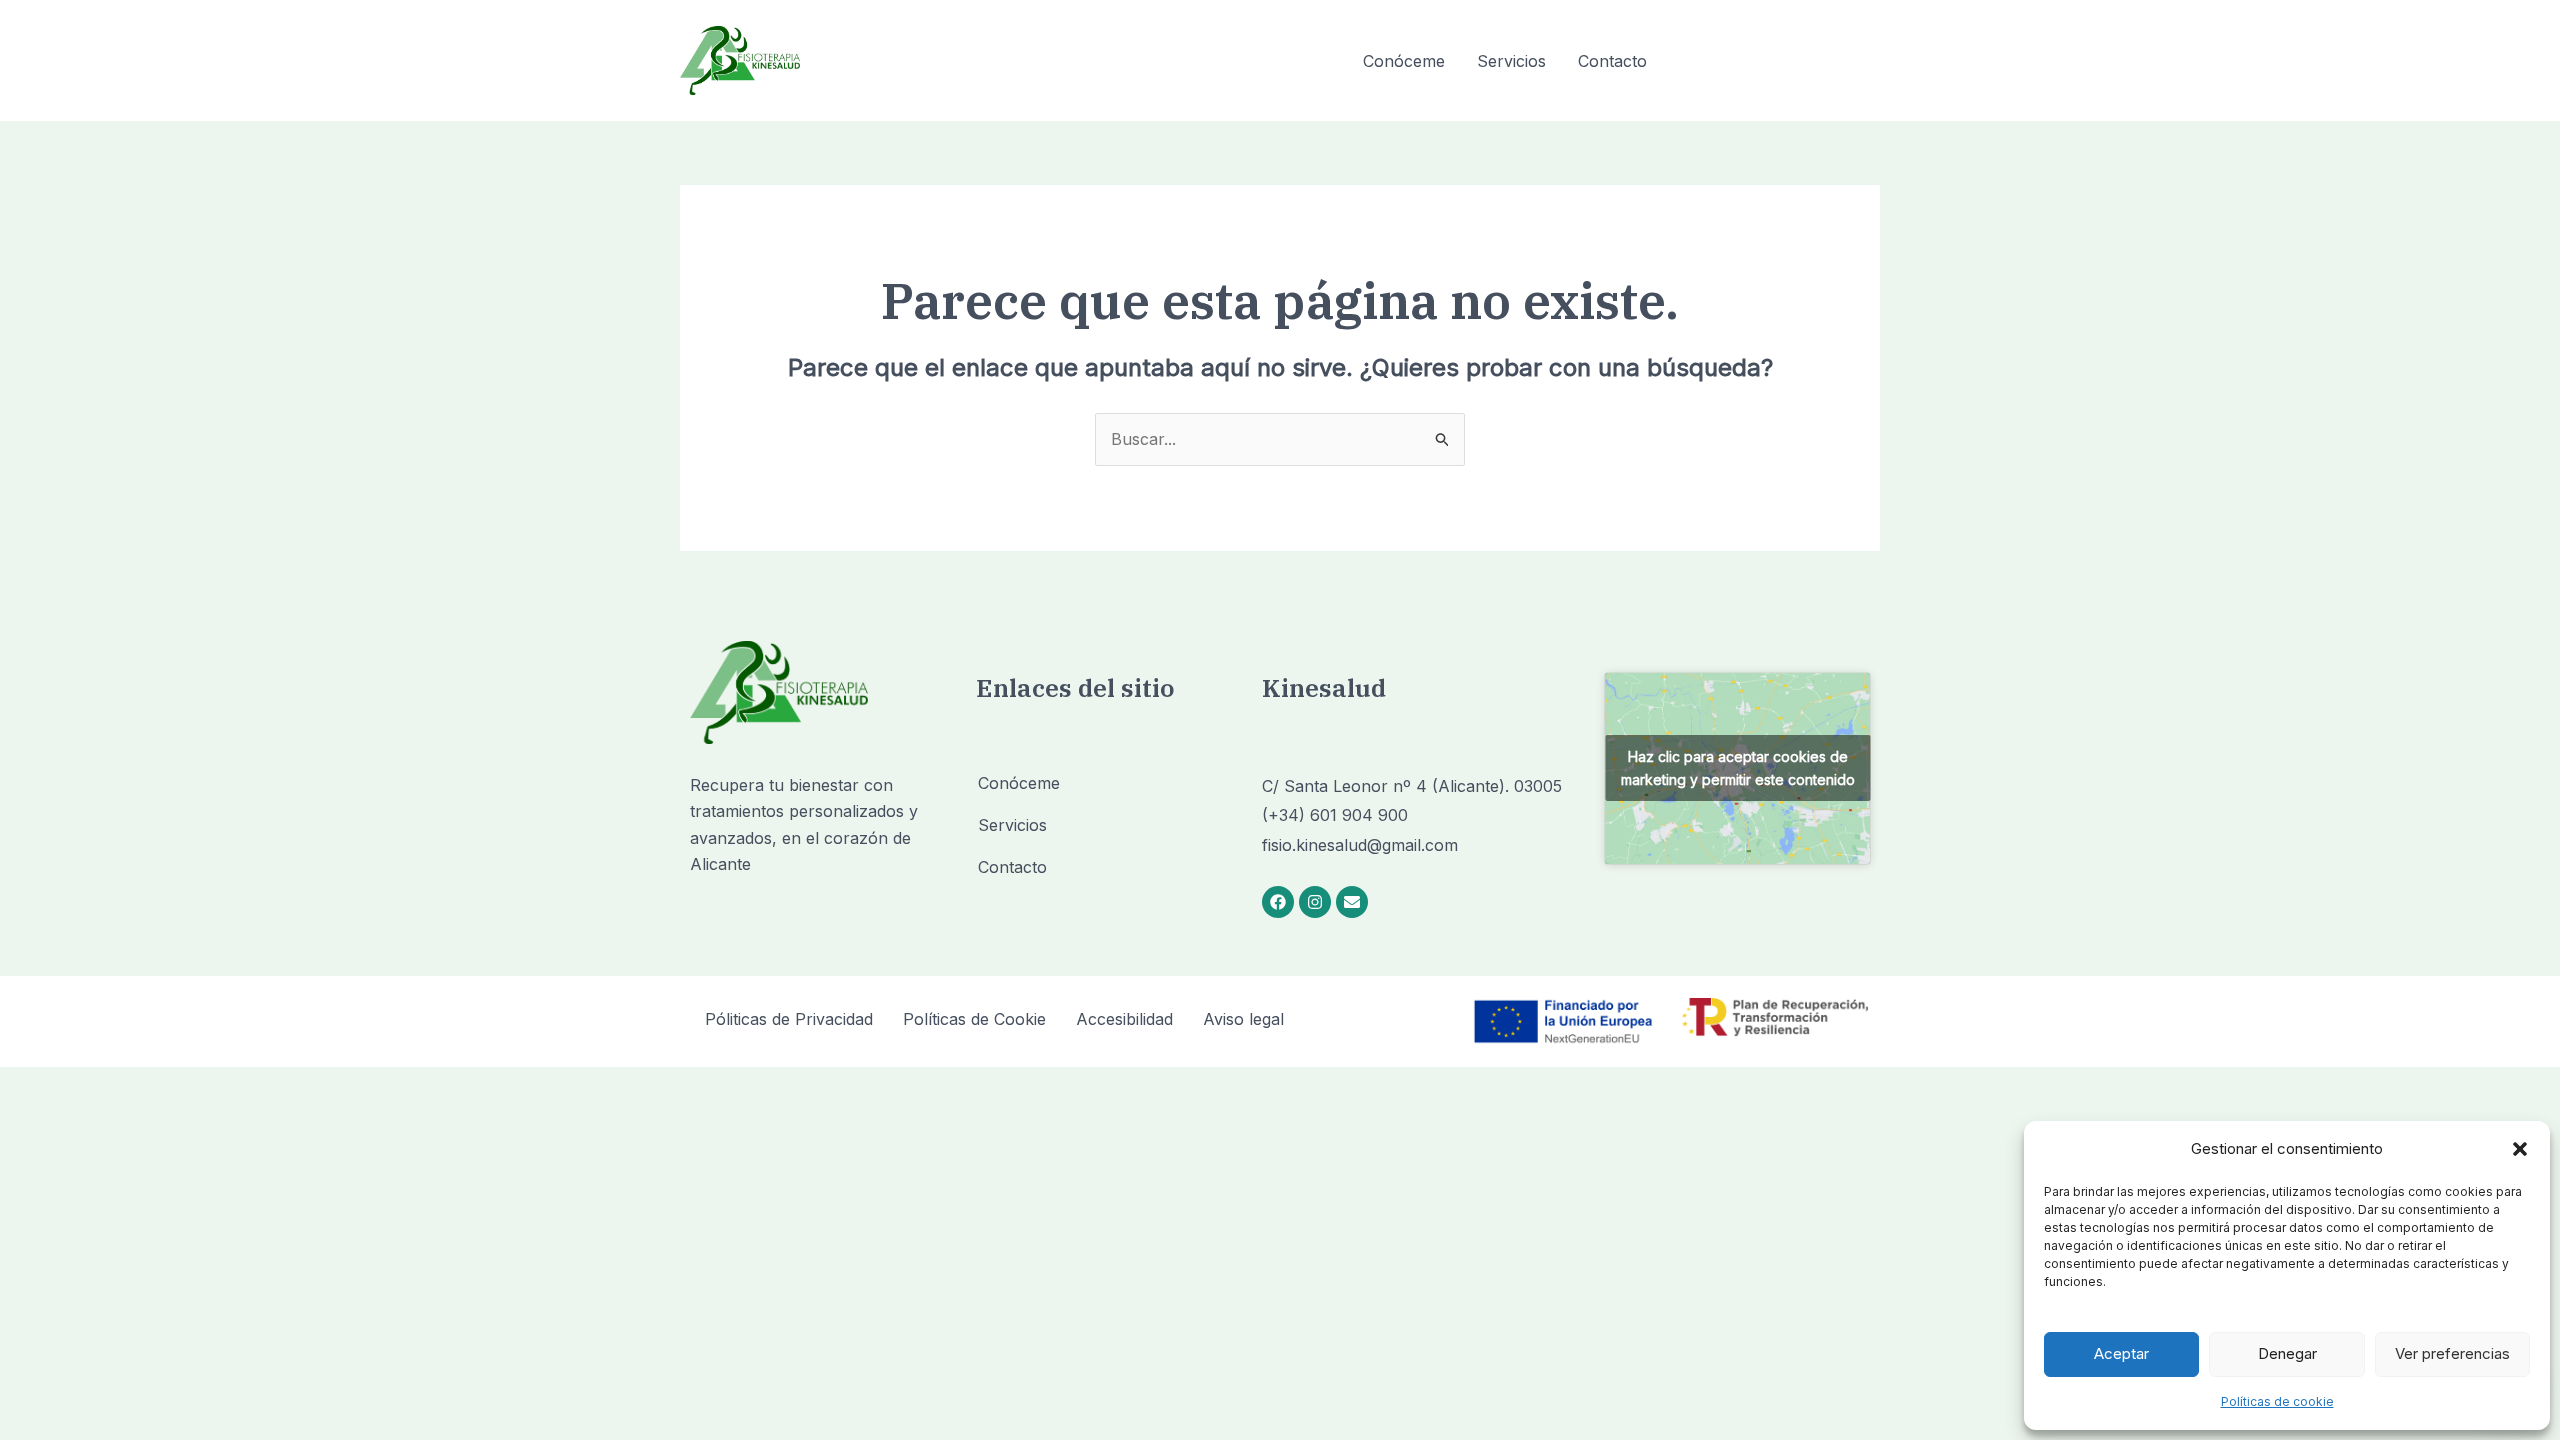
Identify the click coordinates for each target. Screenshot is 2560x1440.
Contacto (1612, 61)
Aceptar (2121, 1353)
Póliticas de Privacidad (789, 1019)
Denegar (2287, 1353)
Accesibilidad (1124, 1019)
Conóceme (1404, 61)
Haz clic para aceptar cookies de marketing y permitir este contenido (1738, 768)
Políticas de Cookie (974, 1019)
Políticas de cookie (2277, 1401)
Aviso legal (1243, 1019)
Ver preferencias (2452, 1353)
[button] (2520, 1149)
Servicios (1511, 61)
